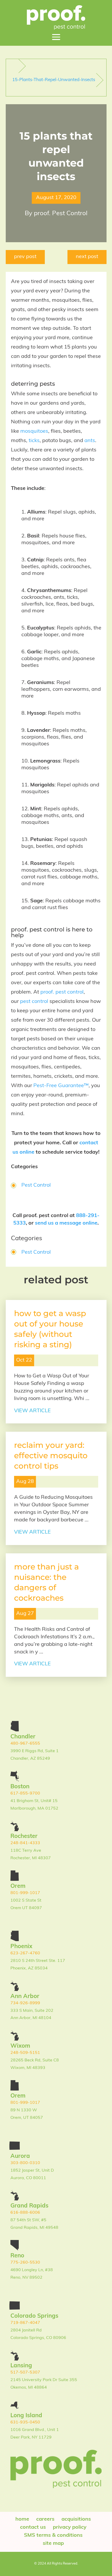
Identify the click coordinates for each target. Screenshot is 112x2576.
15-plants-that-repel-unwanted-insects (54, 80)
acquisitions (76, 2519)
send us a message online (66, 1223)
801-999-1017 (25, 1893)
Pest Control (36, 1185)
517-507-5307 (25, 2373)
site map (53, 2544)
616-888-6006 (25, 2213)
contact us (33, 2527)
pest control (34, 1002)
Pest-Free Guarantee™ (61, 1086)
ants (90, 441)
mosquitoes (34, 431)
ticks (34, 441)
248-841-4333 (25, 1843)
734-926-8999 (25, 2003)
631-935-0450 (25, 2422)
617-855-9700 (25, 1793)
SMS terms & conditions (53, 2535)
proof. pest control (62, 992)
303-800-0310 (25, 2163)
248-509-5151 (25, 2053)
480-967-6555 (25, 1744)
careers (45, 2519)
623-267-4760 (25, 1953)
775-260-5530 (25, 2263)
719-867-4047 (25, 2323)
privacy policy (70, 2527)
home (22, 2519)
